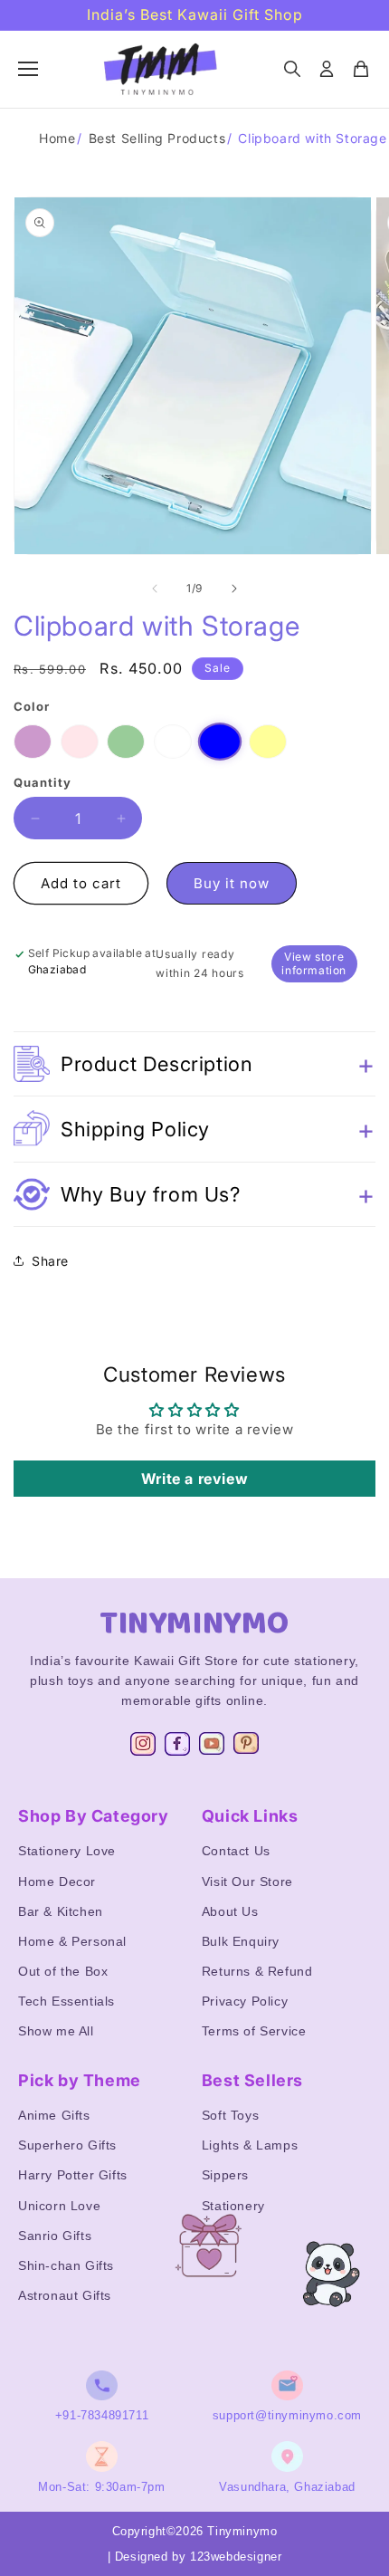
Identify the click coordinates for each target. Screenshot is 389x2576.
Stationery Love (67, 1851)
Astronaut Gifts (65, 2295)
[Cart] (361, 69)
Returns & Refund (257, 1971)
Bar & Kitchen (61, 1911)
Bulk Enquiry (241, 1941)
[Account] (327, 69)
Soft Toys (230, 2115)
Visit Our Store (247, 1882)
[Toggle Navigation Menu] (28, 69)
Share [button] (50, 1261)
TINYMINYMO (194, 1623)
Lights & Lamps (250, 2145)
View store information (314, 963)
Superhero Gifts (67, 2145)
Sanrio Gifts (55, 2236)
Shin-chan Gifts (66, 2265)
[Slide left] (155, 589)
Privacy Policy (245, 2001)
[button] (194, 1064)
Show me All (56, 2031)
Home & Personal (72, 1941)
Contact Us (236, 1851)
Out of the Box (63, 1971)
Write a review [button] (194, 1479)
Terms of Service (254, 2031)
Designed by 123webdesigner (199, 2557)
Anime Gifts (54, 2115)
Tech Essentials (66, 2001)
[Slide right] (234, 589)
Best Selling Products (157, 138)
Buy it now (232, 883)
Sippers (225, 2175)
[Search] (292, 69)
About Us (230, 1911)
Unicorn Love (59, 2206)
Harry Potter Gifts (73, 2175)
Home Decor (57, 1882)
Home (57, 138)
